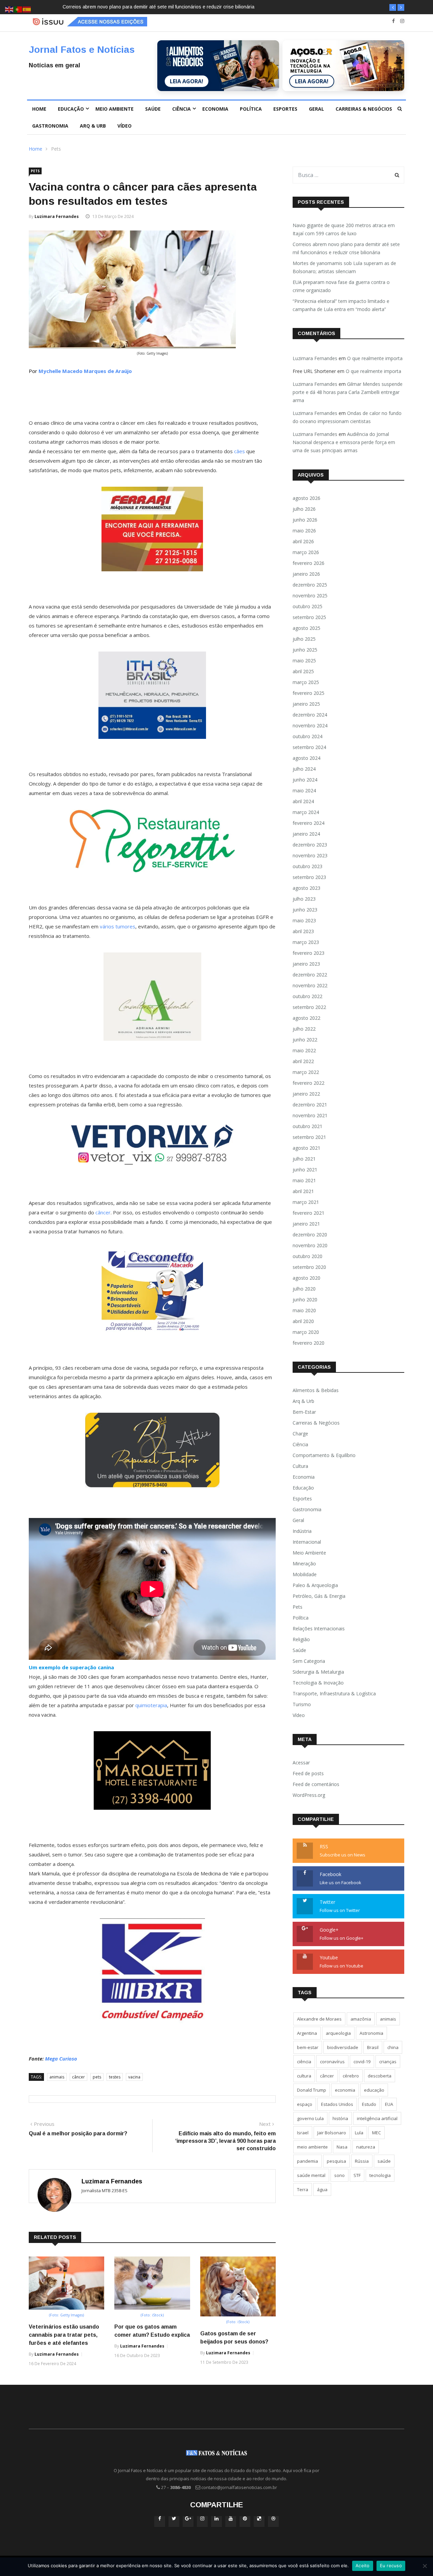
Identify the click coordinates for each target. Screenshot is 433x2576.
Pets (56, 149)
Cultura (300, 1466)
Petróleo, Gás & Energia (319, 1596)
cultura (304, 2076)
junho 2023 (305, 910)
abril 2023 (303, 931)
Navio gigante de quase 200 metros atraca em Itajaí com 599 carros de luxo (344, 229)
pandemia (307, 2161)
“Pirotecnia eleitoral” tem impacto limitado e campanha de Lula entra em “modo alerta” (341, 305)
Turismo (302, 1704)
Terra (303, 2189)
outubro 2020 (307, 1256)
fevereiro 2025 (309, 693)
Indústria (302, 1531)
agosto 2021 (306, 1148)
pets (97, 2077)
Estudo (369, 2104)
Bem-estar (304, 1412)
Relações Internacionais (319, 1628)
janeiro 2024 (306, 834)
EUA (389, 2104)
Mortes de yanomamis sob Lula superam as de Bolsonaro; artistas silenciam (145, 7)
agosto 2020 (306, 1278)
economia (345, 2090)
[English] (9, 9)
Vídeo (124, 126)
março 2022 (306, 1072)
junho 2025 (305, 650)
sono (339, 2175)
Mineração (304, 1564)
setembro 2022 (309, 1007)
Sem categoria (309, 1661)
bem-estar (308, 2047)
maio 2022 (304, 1050)
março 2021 (306, 1202)
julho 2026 (304, 509)
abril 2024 (303, 801)
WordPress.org (309, 1795)
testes (115, 2077)
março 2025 (306, 682)
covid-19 (362, 2062)
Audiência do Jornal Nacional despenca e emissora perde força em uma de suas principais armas (344, 442)
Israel (303, 2133)
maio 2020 (304, 1310)
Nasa (342, 2147)
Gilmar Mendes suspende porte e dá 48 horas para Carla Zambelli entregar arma (348, 392)
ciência (304, 2062)
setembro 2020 (309, 1267)
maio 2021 (304, 1180)
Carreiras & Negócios (364, 109)
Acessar (301, 1763)
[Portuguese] (18, 9)
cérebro (351, 2076)
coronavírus (332, 2062)
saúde (384, 2161)
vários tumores (118, 926)
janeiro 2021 (306, 1224)
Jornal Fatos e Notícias (82, 50)
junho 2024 (305, 780)
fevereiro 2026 (309, 563)
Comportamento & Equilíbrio (324, 1455)
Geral (316, 109)
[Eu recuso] (425, 2566)
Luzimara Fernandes (57, 216)
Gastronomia (50, 126)
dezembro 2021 (310, 1105)
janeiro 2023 (306, 964)
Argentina (307, 2033)
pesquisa (336, 2161)
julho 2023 (304, 899)
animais (57, 2077)
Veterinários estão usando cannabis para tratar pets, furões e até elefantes (64, 2335)
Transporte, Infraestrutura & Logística (334, 1693)
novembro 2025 (310, 596)
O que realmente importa (375, 358)
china (393, 2047)
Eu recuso (391, 2566)
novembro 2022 (310, 985)
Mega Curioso (61, 2058)
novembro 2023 (310, 855)
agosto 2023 (306, 888)
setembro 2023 (309, 877)
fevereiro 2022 (309, 1083)
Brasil (373, 2047)
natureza (366, 2147)
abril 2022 (303, 1061)
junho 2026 (305, 520)
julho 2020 (304, 1289)
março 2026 (306, 552)
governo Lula (310, 2118)
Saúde (153, 109)
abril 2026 (303, 541)
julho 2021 (304, 1159)
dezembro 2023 (310, 845)
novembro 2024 (310, 725)
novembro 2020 (310, 1245)
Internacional (307, 1542)
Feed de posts (308, 1773)
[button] (393, 7)
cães (240, 451)
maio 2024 (304, 790)
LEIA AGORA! (187, 81)
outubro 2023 (307, 866)
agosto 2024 (306, 758)
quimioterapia (151, 1705)
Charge (300, 1434)
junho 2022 (305, 1040)
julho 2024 (304, 769)
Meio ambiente (115, 109)
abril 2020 (303, 1321)
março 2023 (306, 942)
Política (251, 109)
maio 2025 (304, 660)
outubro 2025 (307, 606)
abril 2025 (303, 671)
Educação (71, 109)
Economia (215, 109)
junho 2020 (305, 1300)
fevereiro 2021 (309, 1213)
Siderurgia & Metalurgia (318, 1672)
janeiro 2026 (306, 574)
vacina (134, 2077)
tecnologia (380, 2175)
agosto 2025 (306, 628)
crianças (388, 2062)
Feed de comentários (316, 1784)
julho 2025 (304, 639)
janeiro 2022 (306, 1094)
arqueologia (338, 2033)
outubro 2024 (307, 736)
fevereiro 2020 (309, 1343)
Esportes (285, 109)
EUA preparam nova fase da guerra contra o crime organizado (341, 286)
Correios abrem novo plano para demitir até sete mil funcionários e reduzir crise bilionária (346, 248)
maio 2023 (304, 920)
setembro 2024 (309, 747)
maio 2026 (304, 531)
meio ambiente (312, 2147)
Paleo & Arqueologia (315, 1585)
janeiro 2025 (306, 704)
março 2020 (306, 1332)
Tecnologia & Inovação (318, 1683)
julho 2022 (304, 1029)
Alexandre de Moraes (319, 2019)
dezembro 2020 (310, 1235)
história (340, 2118)
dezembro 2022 (310, 975)
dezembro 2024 (310, 715)
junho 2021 (305, 1170)
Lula (359, 2133)
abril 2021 (303, 1191)
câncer (103, 1212)
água (322, 2189)
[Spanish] (27, 9)
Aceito (363, 2566)
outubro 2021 (307, 1126)
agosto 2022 (306, 1018)
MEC (377, 2133)
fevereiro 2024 (309, 823)
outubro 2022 (307, 996)
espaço (305, 2104)
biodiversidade (343, 2047)
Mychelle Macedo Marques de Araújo (85, 371)
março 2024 (306, 812)
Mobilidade (305, 1574)
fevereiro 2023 (309, 953)
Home (39, 109)
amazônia (361, 2019)
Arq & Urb (93, 126)
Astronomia (371, 2033)
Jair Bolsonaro (332, 2133)
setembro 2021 (309, 1137)
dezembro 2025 (310, 585)
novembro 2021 (310, 1115)
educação (374, 2090)
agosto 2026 (306, 498)
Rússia (362, 2161)
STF (357, 2175)
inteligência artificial (377, 2118)
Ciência (181, 109)
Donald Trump (312, 2090)
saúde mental (311, 2175)
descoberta (380, 2076)
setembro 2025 (309, 617)
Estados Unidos (337, 2104)
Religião (301, 1639)
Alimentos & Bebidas (316, 1390)
